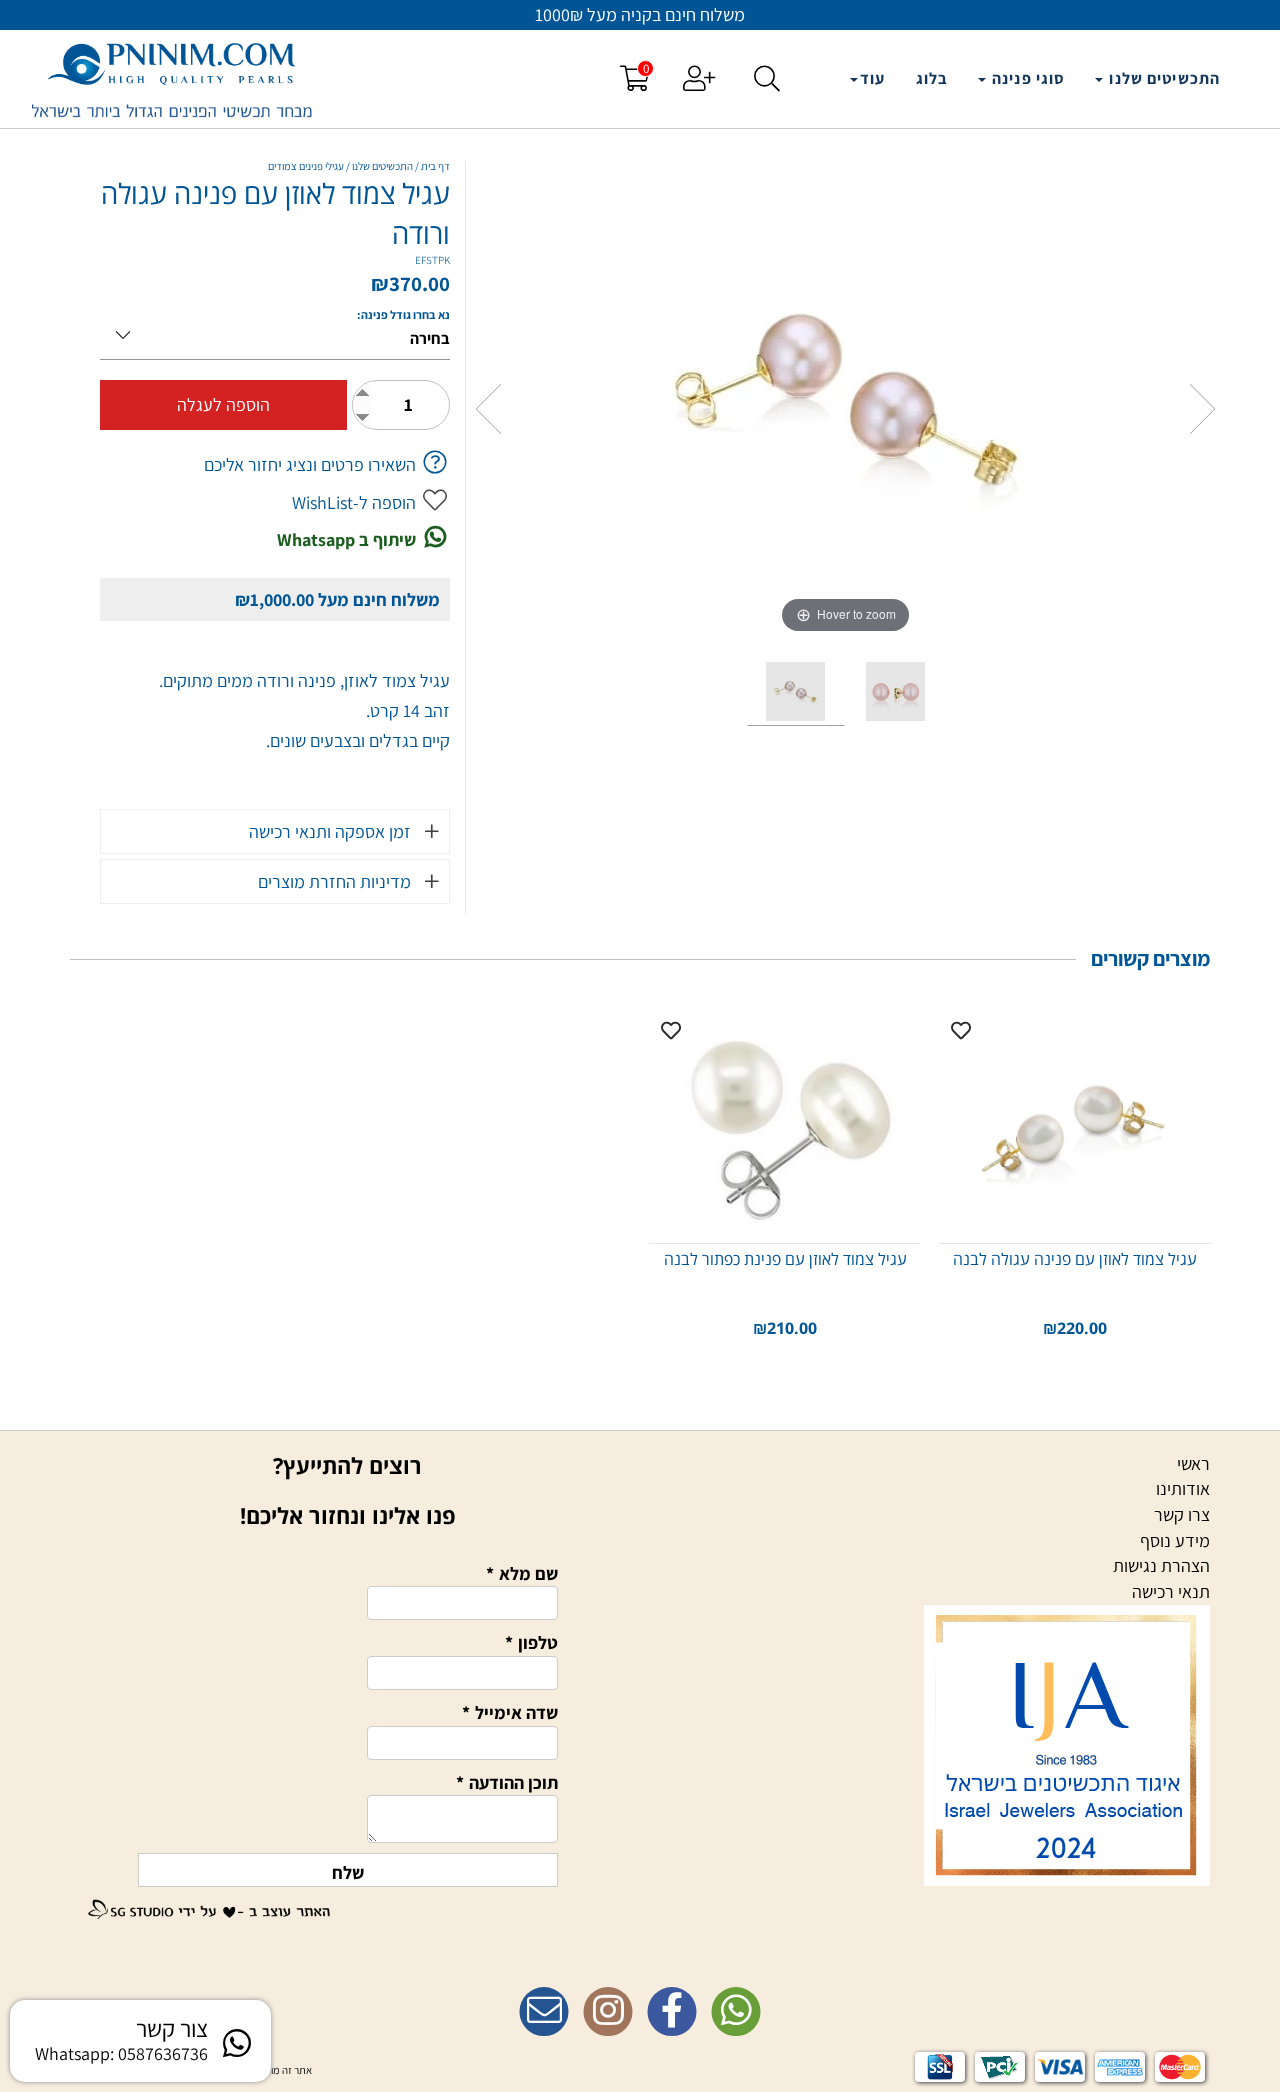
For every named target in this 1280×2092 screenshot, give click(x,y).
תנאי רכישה (1171, 1591)
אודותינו (1183, 1488)
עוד (872, 78)
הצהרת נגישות (1161, 1565)
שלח (348, 1872)
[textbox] (640, 1971)
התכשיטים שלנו (1162, 78)
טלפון (531, 1642)
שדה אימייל (510, 1712)
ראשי (1193, 1463)
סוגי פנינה (1026, 78)
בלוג (932, 78)
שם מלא (522, 1573)
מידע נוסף (1175, 1540)
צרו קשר (1182, 1514)
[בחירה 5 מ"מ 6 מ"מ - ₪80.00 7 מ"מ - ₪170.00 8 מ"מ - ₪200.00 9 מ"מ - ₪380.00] (275, 331)
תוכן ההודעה (507, 1782)
